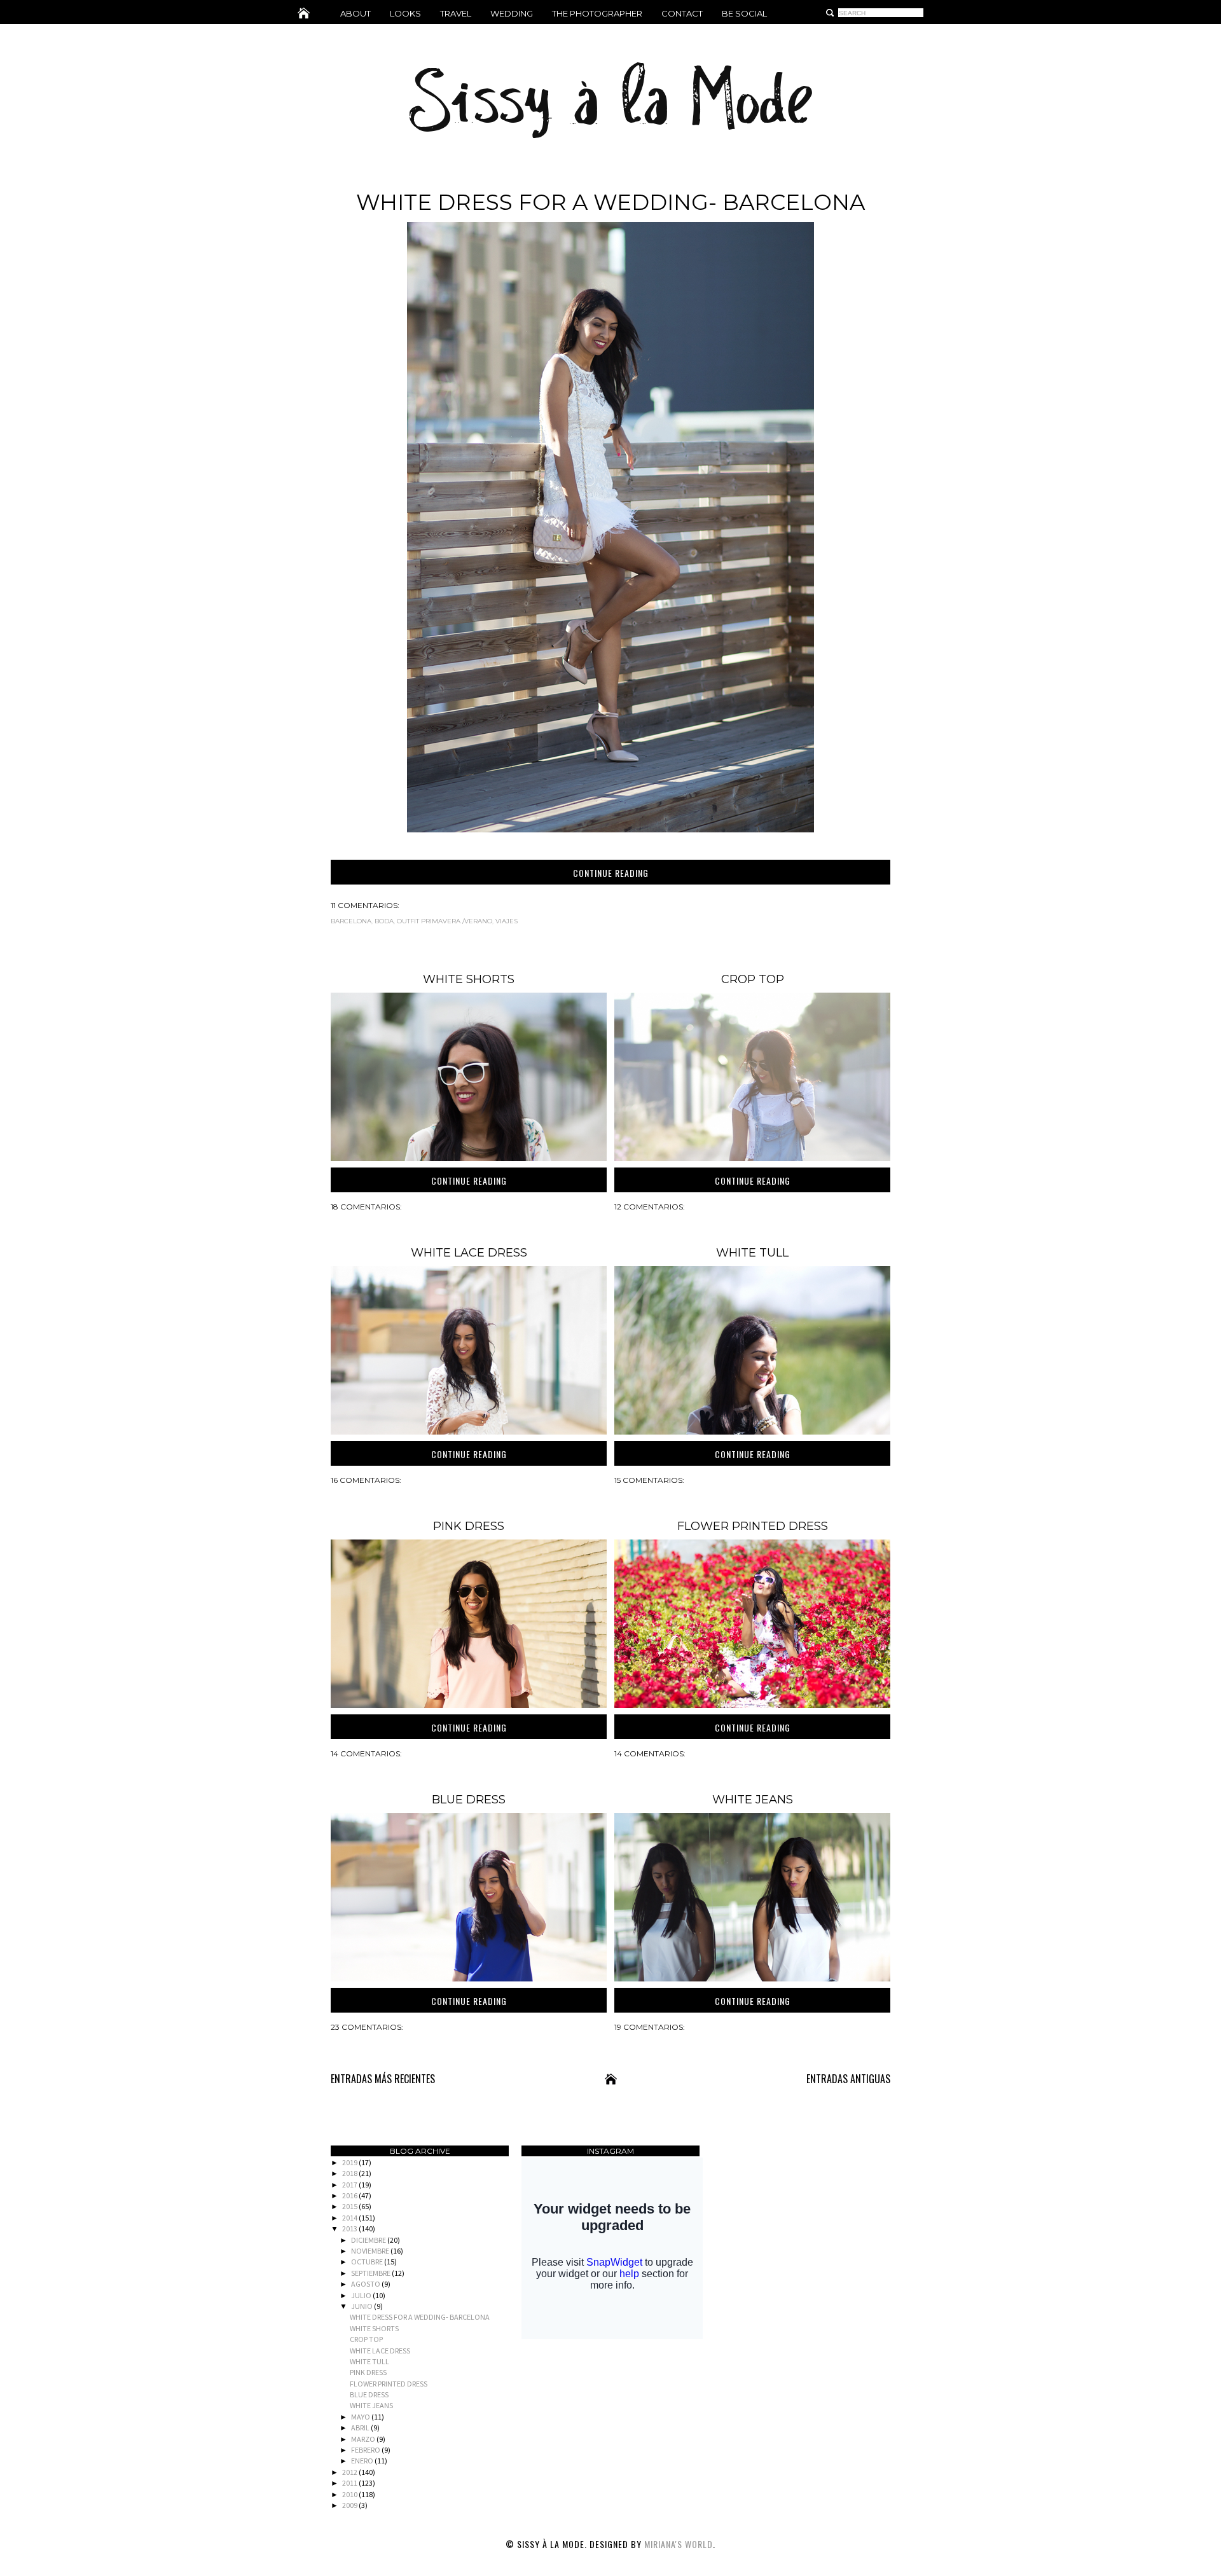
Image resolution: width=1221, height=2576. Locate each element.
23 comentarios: (367, 2027)
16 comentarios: (366, 1480)
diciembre (369, 2240)
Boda (384, 921)
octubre (368, 2262)
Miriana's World (679, 2544)
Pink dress (469, 1526)
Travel (456, 13)
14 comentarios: (366, 1753)
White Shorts (469, 979)
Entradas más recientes (383, 2079)
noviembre (371, 2251)
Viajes (507, 921)
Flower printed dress (753, 1526)
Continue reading (611, 873)
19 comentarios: (650, 2027)
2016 (350, 2195)
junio (362, 2306)
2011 (350, 2483)
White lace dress (469, 1253)
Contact (682, 13)
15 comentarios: (649, 1480)
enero (363, 2461)
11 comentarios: (365, 905)
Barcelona (351, 921)
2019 (350, 2162)
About (355, 13)
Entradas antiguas (848, 2079)
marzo (364, 2439)
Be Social (744, 13)
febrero (366, 2450)
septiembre (371, 2273)
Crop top (753, 979)
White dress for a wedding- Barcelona (610, 202)
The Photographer (597, 13)
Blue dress (469, 1800)
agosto (366, 2284)
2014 (350, 2218)
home (304, 13)
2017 (350, 2185)
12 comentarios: (650, 1207)
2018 (350, 2173)
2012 (350, 2472)
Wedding (512, 13)
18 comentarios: (366, 1207)
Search (830, 13)
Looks (405, 13)
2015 (350, 2206)
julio (362, 2295)
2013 (350, 2228)
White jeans (753, 1800)
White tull (752, 1253)
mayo (361, 2417)
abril (361, 2428)
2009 (350, 2505)
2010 (350, 2494)
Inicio (611, 2079)
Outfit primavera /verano (445, 921)
